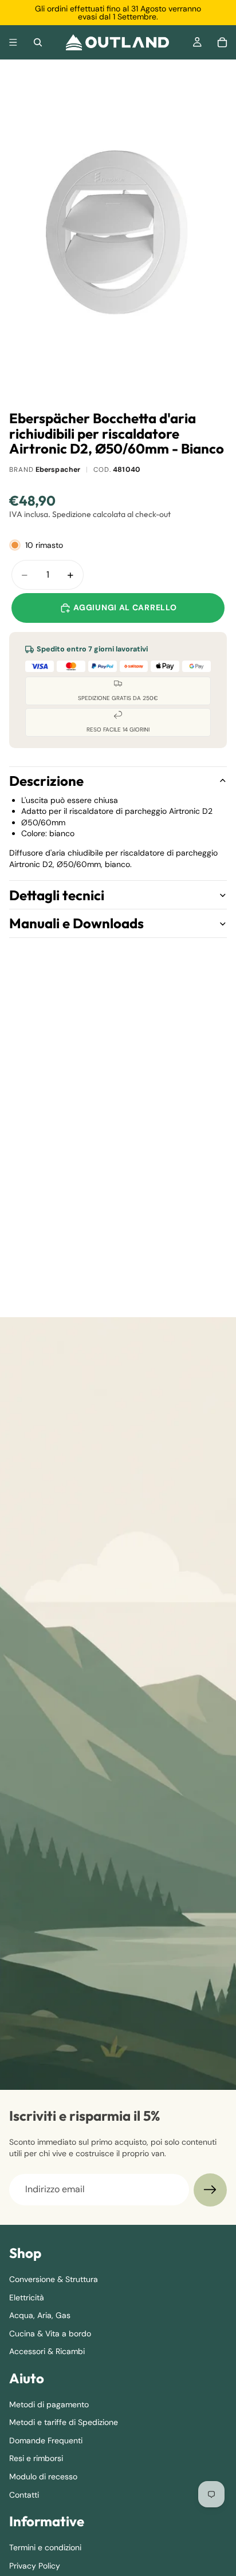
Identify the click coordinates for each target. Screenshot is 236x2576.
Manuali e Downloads (76, 923)
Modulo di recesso (43, 2476)
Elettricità (27, 2297)
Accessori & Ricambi (47, 2351)
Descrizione (46, 781)
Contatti (24, 2494)
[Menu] (13, 42)
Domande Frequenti (46, 2440)
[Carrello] (222, 42)
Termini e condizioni (45, 2547)
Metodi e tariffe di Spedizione (64, 2422)
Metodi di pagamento (49, 2404)
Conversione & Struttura (54, 2279)
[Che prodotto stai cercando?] (38, 42)
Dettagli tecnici (57, 895)
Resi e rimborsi (36, 2458)
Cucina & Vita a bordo (50, 2333)
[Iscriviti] (210, 2190)
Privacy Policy (35, 2565)
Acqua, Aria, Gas (40, 2315)
